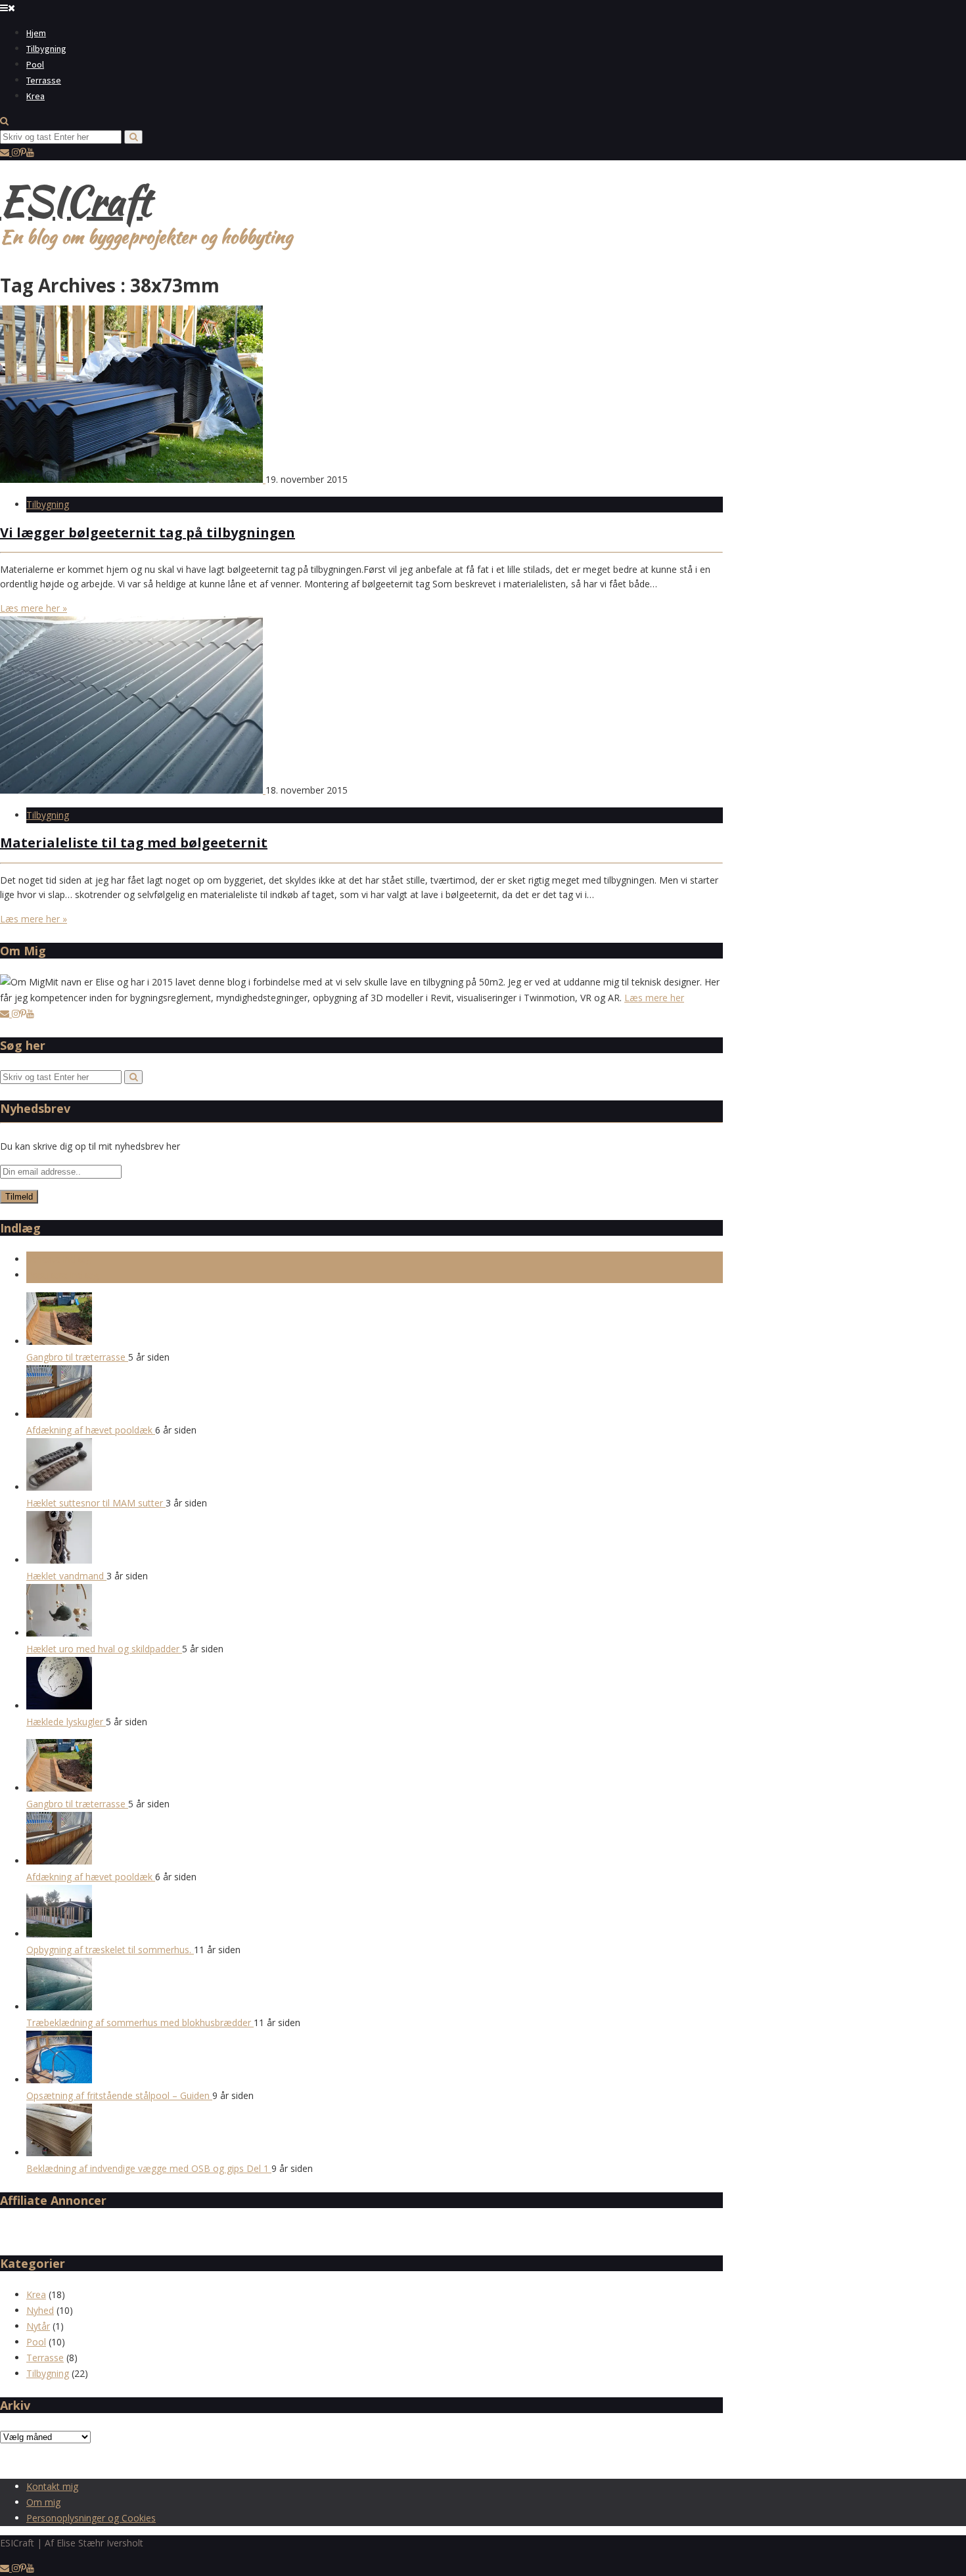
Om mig (43, 2502)
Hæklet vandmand (66, 1576)
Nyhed (40, 2310)
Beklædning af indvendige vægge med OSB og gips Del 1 (149, 2168)
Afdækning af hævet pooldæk (91, 1430)
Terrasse (44, 80)
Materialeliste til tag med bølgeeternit (134, 843)
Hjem (36, 33)
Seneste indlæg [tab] (59, 1259)
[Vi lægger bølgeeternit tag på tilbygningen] (133, 479)
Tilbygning (46, 49)
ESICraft (75, 201)
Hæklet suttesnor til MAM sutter (96, 1503)
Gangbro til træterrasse (77, 1357)
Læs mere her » (34, 608)
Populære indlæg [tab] (62, 1275)
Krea (35, 96)
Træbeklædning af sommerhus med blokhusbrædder (140, 2022)
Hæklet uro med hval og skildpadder (104, 1649)
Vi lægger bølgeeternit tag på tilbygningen (148, 532)
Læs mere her (654, 998)
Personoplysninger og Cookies (91, 2518)
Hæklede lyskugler (66, 1722)
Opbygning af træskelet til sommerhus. (110, 1950)
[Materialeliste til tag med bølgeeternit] (133, 790)
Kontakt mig (52, 2486)
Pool (35, 64)
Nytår (38, 2326)
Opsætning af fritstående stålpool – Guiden (119, 2095)
